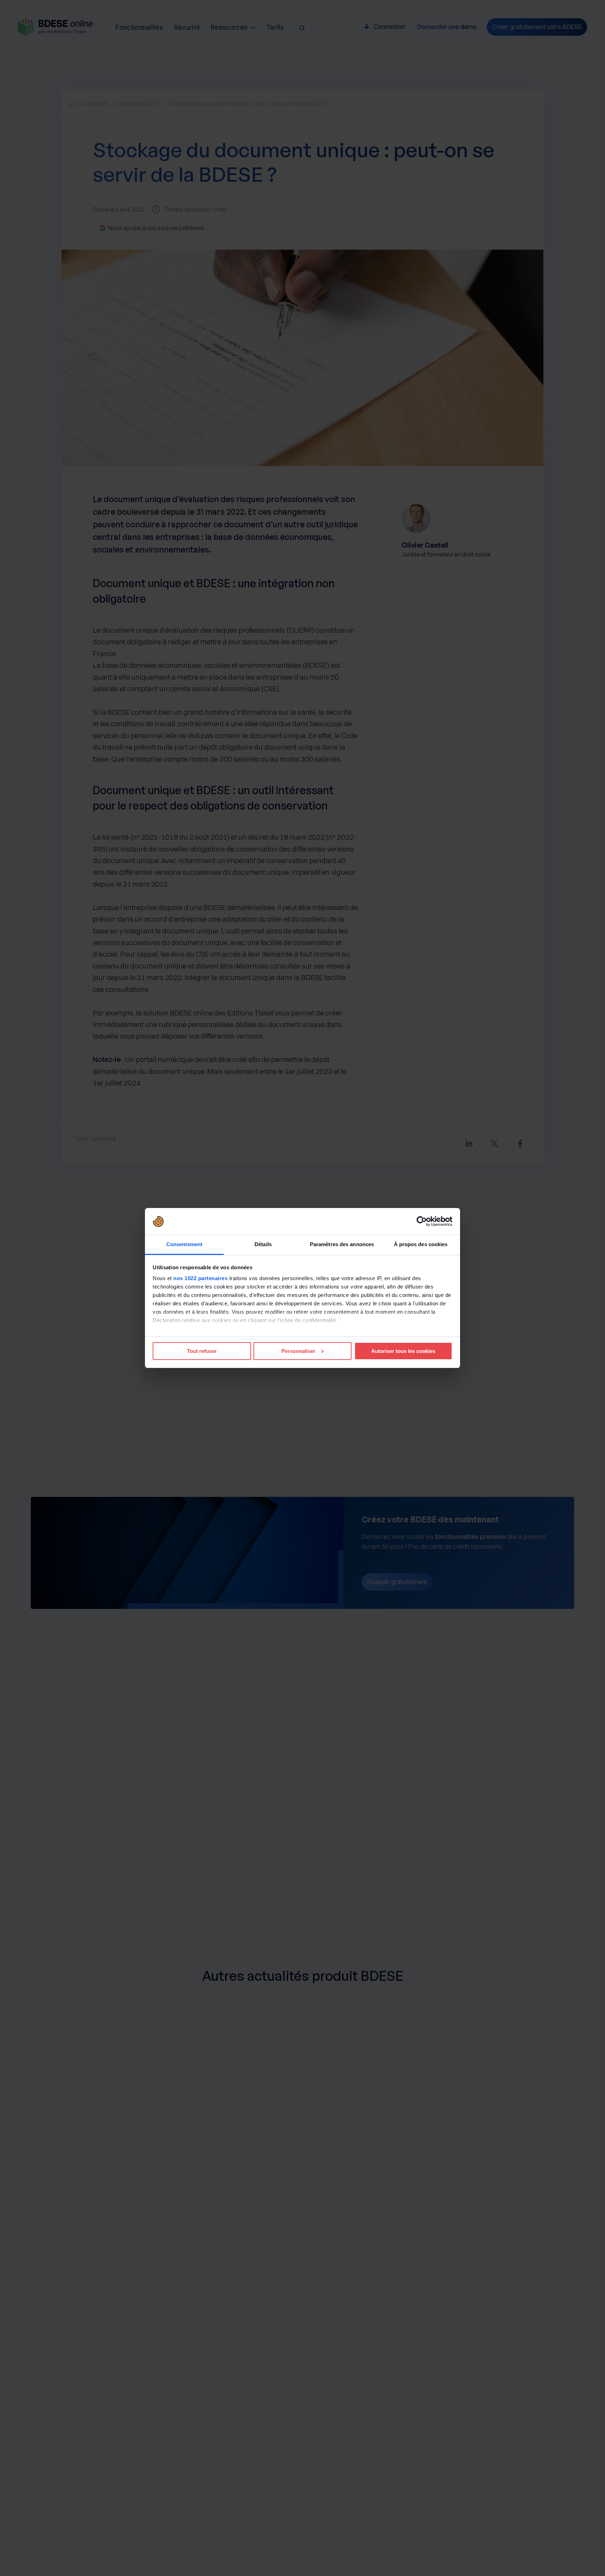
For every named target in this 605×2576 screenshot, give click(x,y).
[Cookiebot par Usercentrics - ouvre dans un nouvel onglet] (422, 1221)
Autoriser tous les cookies (403, 1351)
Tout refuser (202, 1351)
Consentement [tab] (184, 1244)
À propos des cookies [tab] (421, 1244)
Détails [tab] (263, 1244)
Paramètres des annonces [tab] (342, 1244)
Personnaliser (298, 1351)
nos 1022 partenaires (200, 1278)
